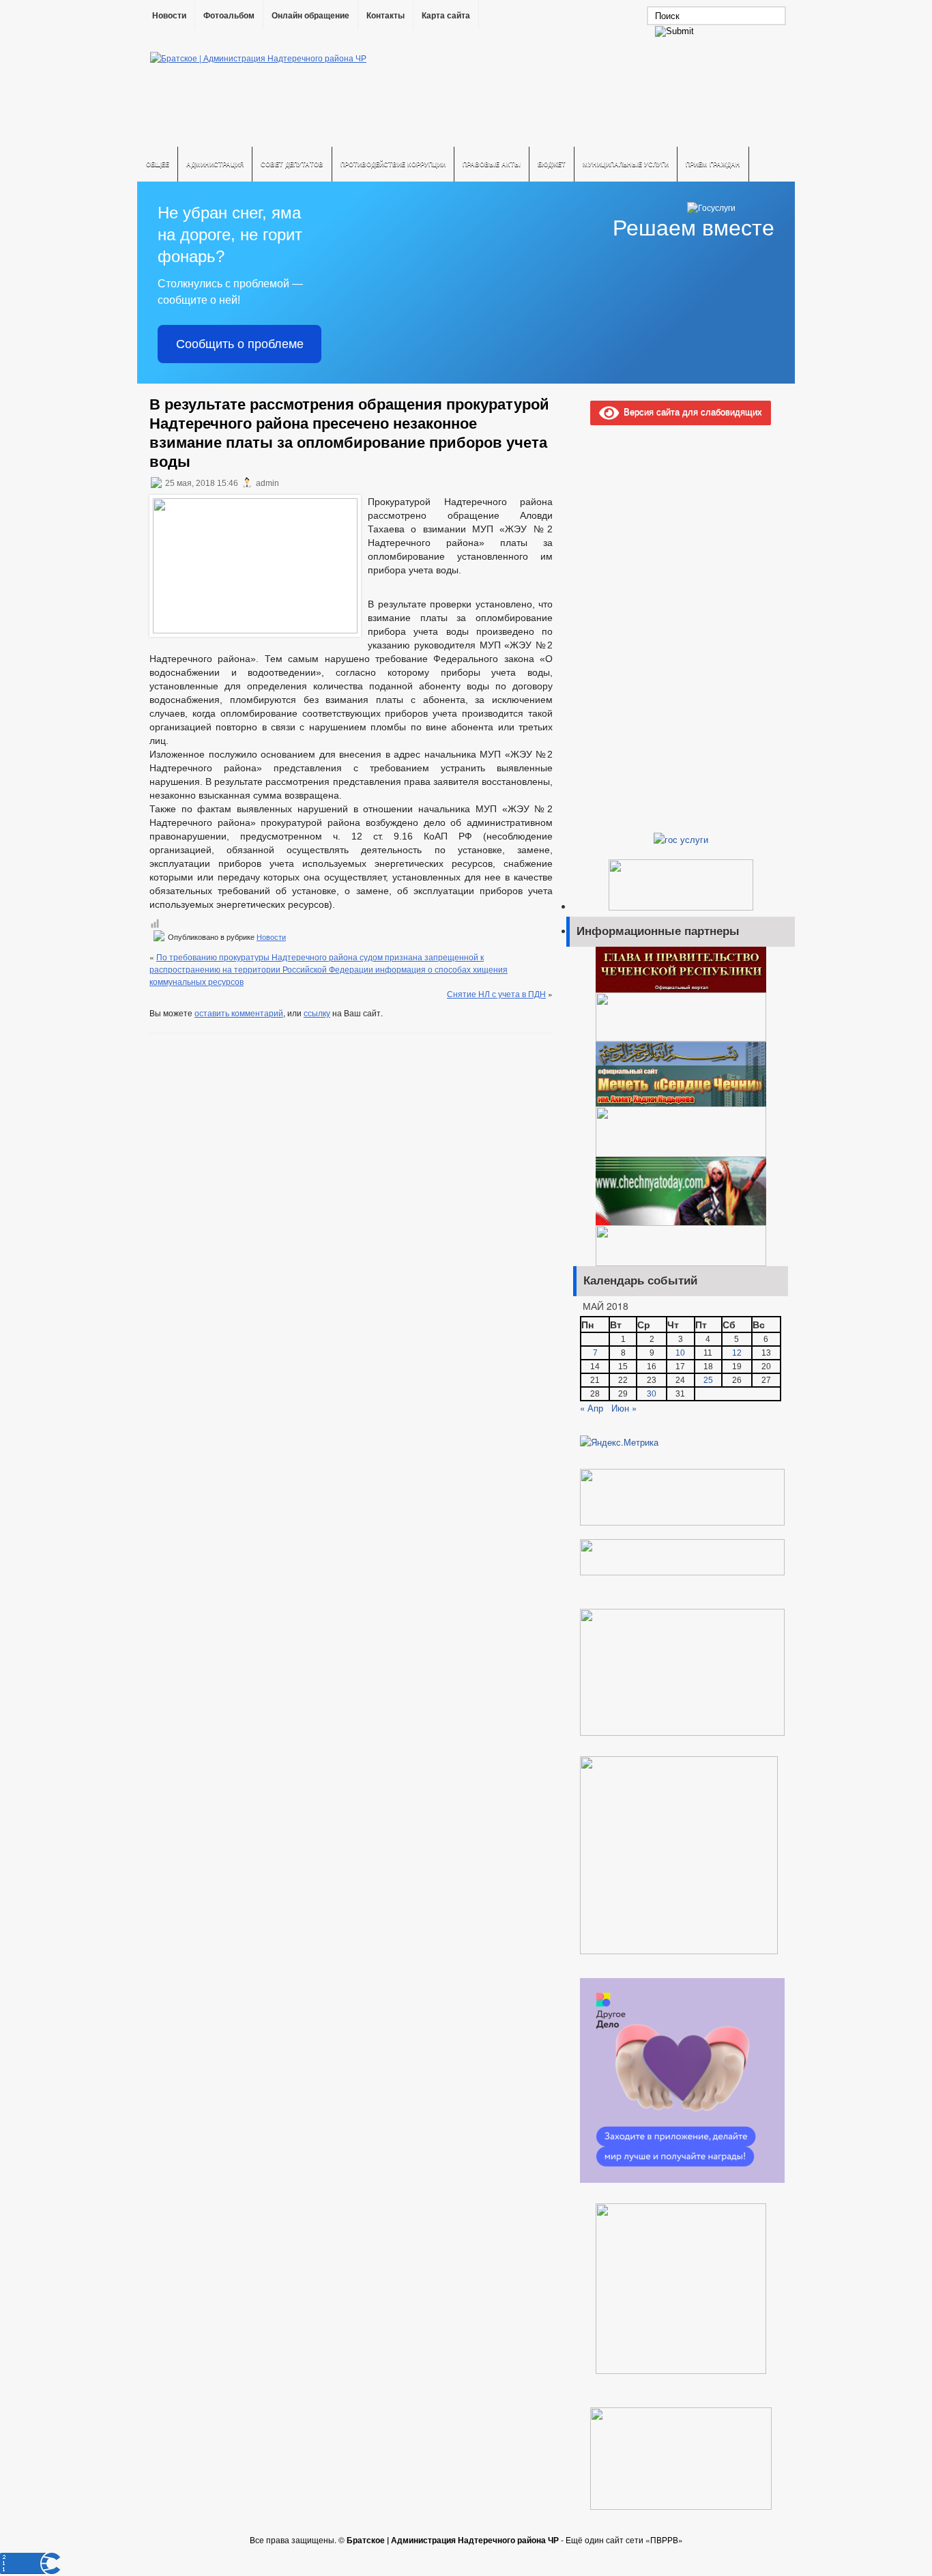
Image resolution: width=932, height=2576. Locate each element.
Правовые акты (492, 164)
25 (708, 1380)
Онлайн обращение (310, 16)
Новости (169, 16)
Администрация (215, 164)
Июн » (624, 1408)
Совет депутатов (292, 164)
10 (680, 1353)
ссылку (317, 1013)
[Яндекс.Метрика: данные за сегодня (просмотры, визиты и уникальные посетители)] (619, 1442)
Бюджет (552, 164)
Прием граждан (713, 164)
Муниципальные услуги (626, 164)
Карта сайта (446, 16)
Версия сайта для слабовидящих (690, 411)
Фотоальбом (229, 16)
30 (652, 1394)
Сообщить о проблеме (240, 344)
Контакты (385, 16)
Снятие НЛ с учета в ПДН (496, 993)
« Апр (592, 1408)
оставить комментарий (239, 1013)
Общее (158, 164)
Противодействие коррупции (393, 164)
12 (737, 1353)
